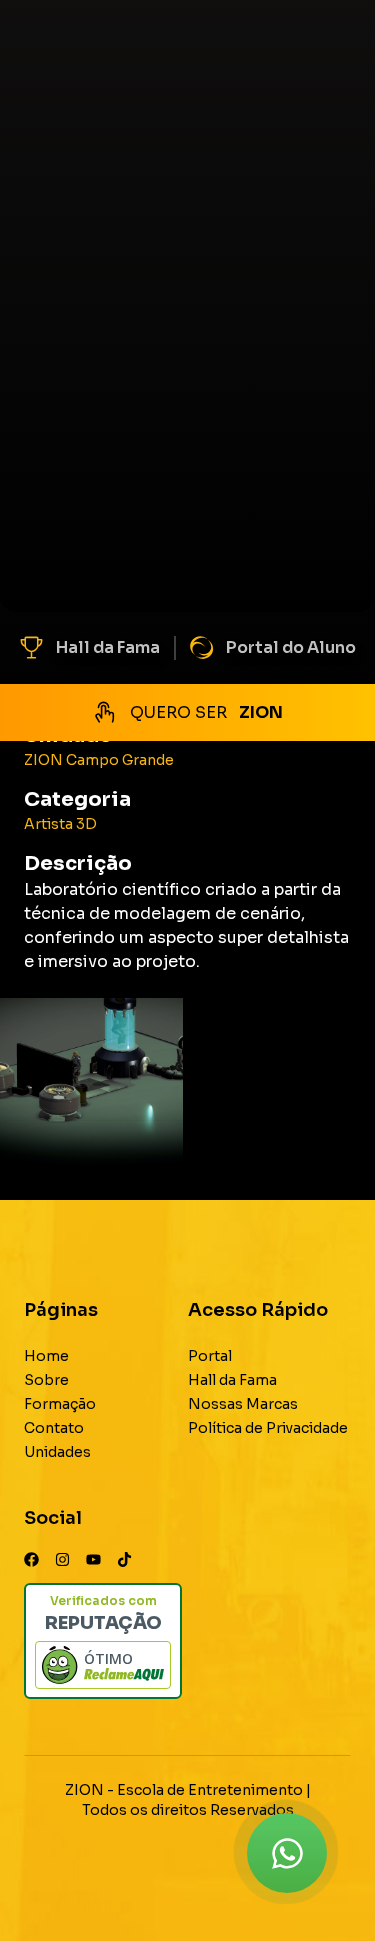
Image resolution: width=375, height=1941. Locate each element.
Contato (54, 1428)
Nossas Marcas (243, 1404)
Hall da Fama (108, 647)
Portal (210, 1356)
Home (46, 1356)
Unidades (57, 1452)
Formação (60, 1404)
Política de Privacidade (268, 1428)
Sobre (46, 1380)
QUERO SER (206, 712)
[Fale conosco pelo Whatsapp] (287, 1853)
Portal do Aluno (291, 647)
